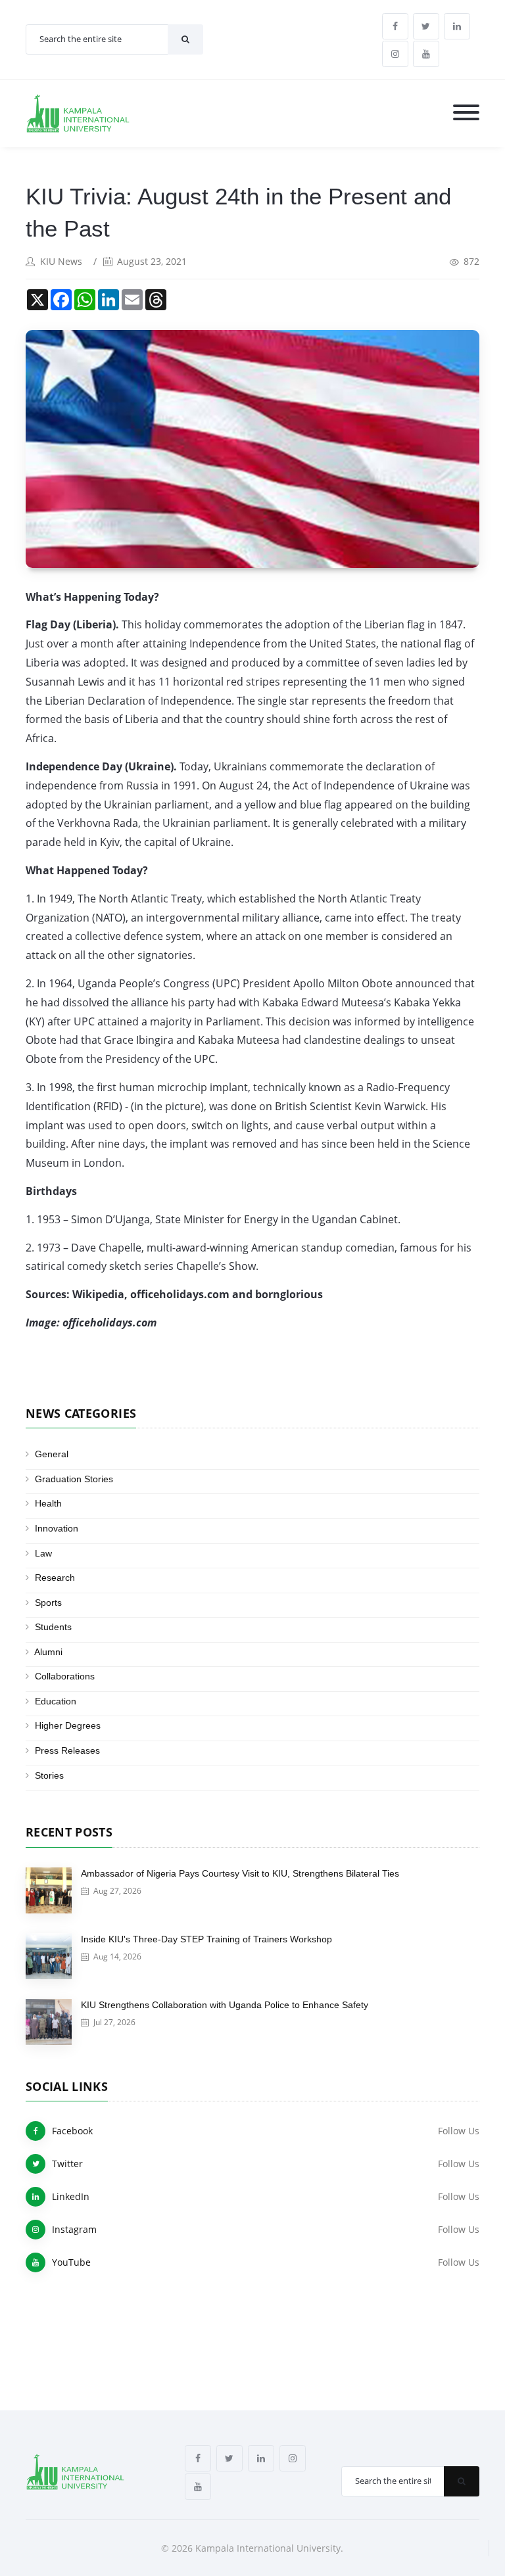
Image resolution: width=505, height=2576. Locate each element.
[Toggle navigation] (466, 113)
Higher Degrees (68, 1725)
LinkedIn (71, 2196)
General (52, 1454)
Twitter (67, 2164)
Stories (49, 1775)
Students (53, 1627)
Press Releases (67, 1750)
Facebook (72, 2131)
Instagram (74, 2229)
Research (55, 1578)
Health (48, 1503)
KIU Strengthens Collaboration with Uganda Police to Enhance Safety (225, 2005)
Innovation (57, 1528)
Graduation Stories (74, 1479)
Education (56, 1701)
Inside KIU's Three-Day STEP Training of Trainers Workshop (206, 1939)
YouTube (71, 2262)
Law (43, 1553)
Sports (48, 1603)
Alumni (48, 1652)
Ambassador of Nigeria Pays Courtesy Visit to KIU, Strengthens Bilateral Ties (240, 1873)
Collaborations (65, 1676)
